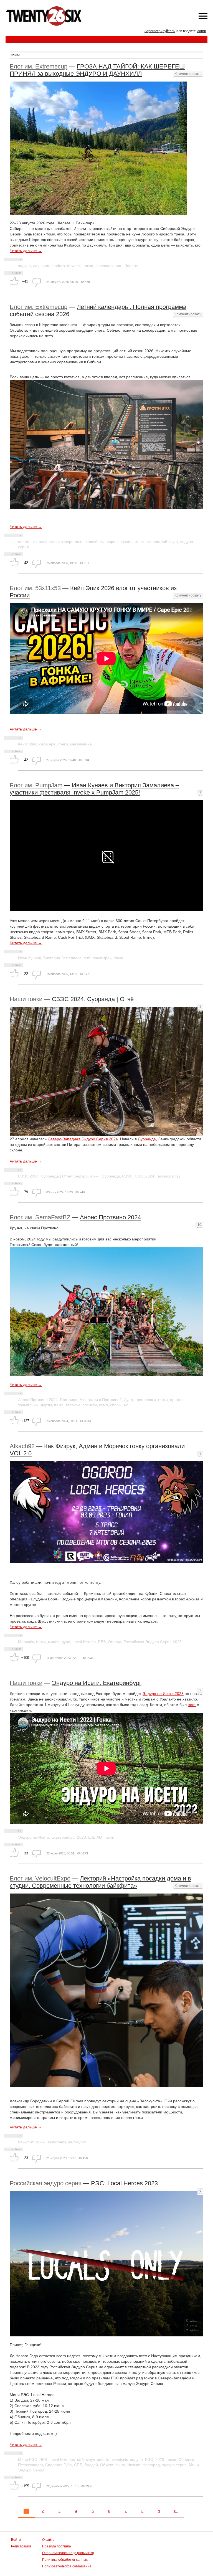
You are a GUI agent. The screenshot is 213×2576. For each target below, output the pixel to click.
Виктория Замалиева (62, 958)
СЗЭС (127, 1176)
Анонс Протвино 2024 (110, 1217)
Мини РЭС (28, 2460)
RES (102, 1642)
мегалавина (81, 744)
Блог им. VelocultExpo (40, 1878)
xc (35, 542)
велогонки (57, 2142)
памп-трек (102, 958)
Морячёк (26, 1642)
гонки (88, 266)
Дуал (128, 1400)
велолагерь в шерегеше (61, 542)
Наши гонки (26, 999)
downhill (74, 266)
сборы (116, 1405)
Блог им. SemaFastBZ (40, 1217)
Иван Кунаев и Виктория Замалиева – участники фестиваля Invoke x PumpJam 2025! (94, 789)
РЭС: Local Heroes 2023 (124, 2183)
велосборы (95, 542)
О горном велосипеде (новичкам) (68, 2553)
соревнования (108, 266)
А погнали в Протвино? (101, 1400)
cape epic (48, 744)
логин (202, 31)
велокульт (77, 2142)
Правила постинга (57, 2546)
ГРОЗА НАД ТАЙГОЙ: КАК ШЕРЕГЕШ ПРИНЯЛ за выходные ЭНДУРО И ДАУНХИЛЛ (97, 70)
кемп (103, 1405)
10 (176, 2511)
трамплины (28, 1405)
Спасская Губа (59, 2465)
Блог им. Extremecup (39, 66)
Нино (120, 2465)
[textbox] (106, 55)
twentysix (120, 2460)
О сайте (48, 2540)
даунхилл (42, 266)
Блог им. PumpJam (36, 785)
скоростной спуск (162, 542)
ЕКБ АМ (95, 1837)
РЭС (149, 2460)
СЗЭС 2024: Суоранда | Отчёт (94, 999)
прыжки (177, 1400)
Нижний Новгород (144, 2465)
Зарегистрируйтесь (160, 31)
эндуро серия (174, 2465)
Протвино (69, 1400)
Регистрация (21, 2546)
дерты (46, 1405)
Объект (107, 2465)
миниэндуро (59, 1642)
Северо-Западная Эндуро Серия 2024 (83, 1139)
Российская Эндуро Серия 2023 (153, 1642)
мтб (87, 958)
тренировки (145, 1400)
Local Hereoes (62, 2460)
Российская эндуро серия (46, 2183)
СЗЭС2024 (144, 1176)
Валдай (91, 2465)
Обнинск (186, 2460)
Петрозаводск (31, 2465)
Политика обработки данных (65, 2560)
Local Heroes (84, 1642)
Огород (115, 1642)
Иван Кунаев (30, 958)
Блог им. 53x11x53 (35, 588)
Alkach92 (22, 1446)
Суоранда (111, 1176)
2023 (160, 2460)
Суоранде (147, 1139)
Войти (16, 2540)
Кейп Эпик (27, 744)
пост (192, 1705)
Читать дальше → (26, 251)
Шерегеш (132, 266)
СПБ (78, 2465)
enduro (59, 266)
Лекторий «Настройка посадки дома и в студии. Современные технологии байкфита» (100, 1882)
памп (59, 1405)
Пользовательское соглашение (67, 2566)
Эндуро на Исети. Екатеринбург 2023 (52, 1837)
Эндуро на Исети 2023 (163, 1694)
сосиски (90, 1405)
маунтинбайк (98, 2460)
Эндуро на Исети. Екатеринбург (97, 1683)
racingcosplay (168, 1176)
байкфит (26, 2142)
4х (126, 1405)
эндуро (24, 266)
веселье (73, 1405)
